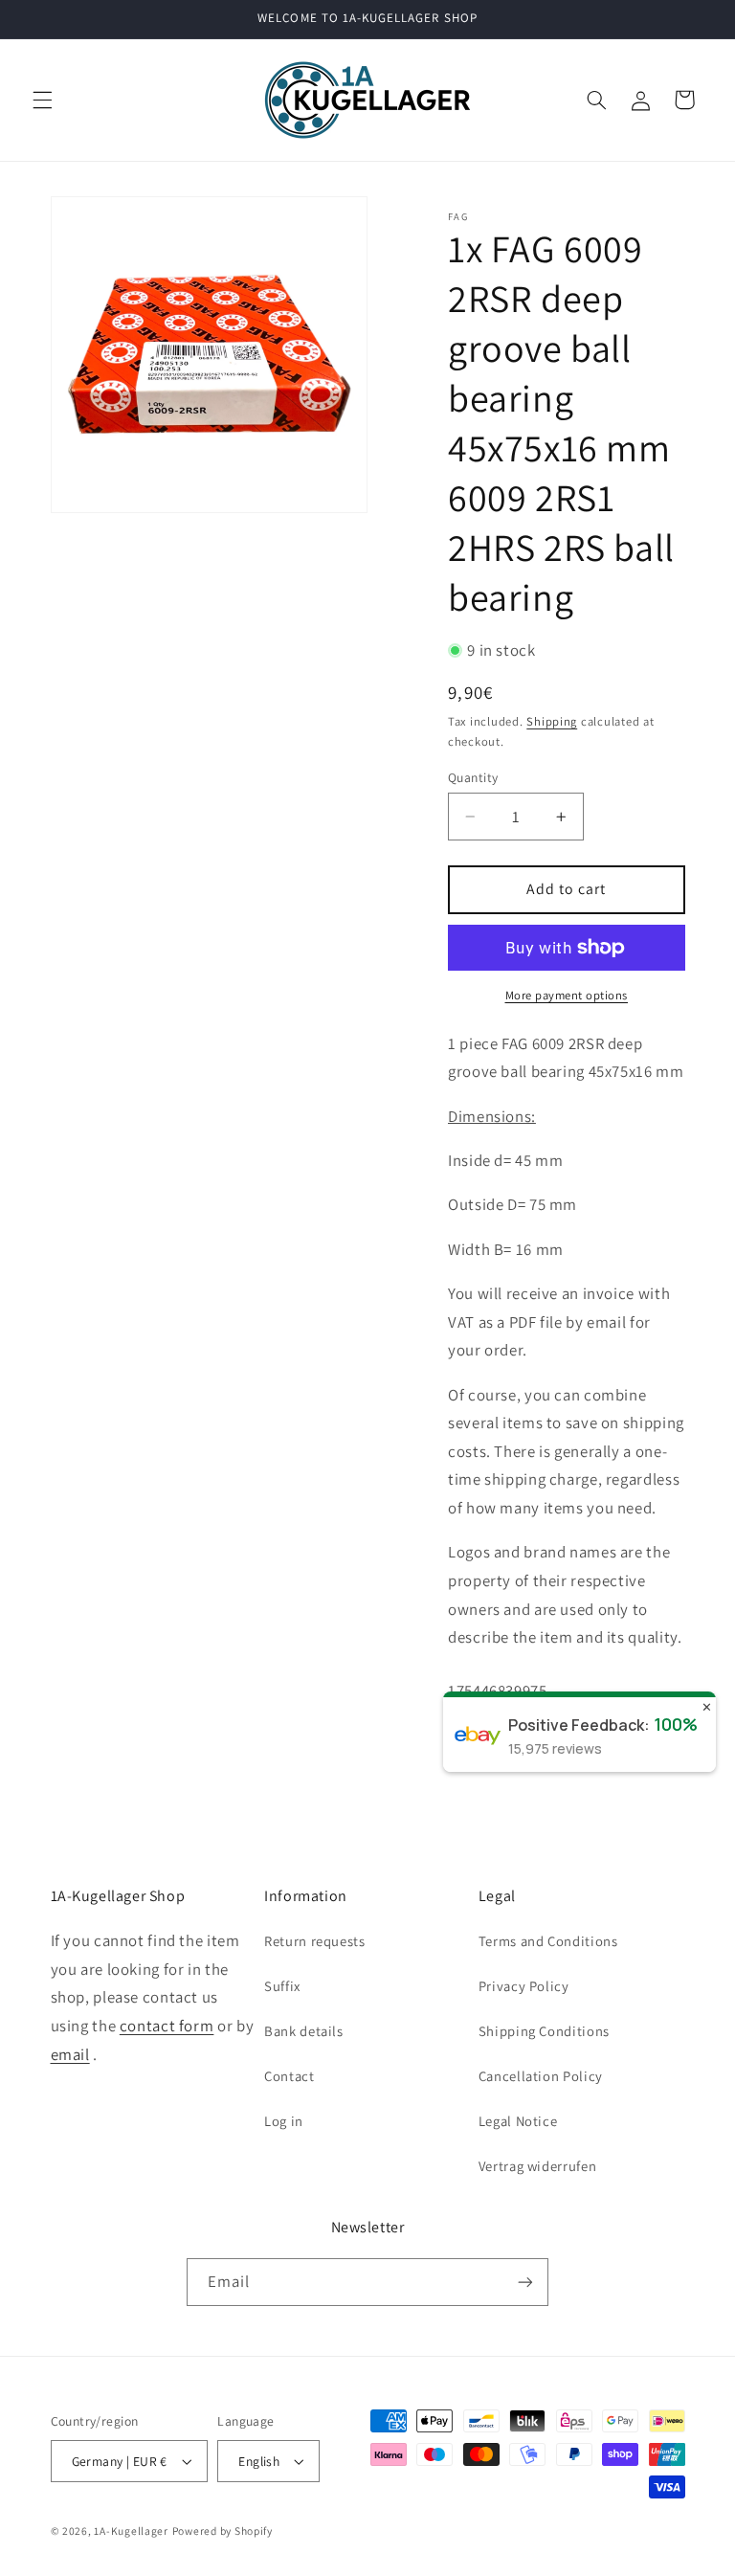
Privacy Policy (524, 1986)
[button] (42, 100)
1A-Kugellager (131, 2531)
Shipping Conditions (544, 2031)
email (70, 2054)
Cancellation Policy (541, 2076)
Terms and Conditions (548, 1941)
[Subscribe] (525, 2282)
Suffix (282, 1986)
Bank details (304, 2031)
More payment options (567, 995)
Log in (284, 2121)
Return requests (314, 1941)
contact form (167, 2026)
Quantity (473, 777)
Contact (289, 2076)
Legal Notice (518, 2121)
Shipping (552, 721)
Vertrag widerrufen (537, 2166)
